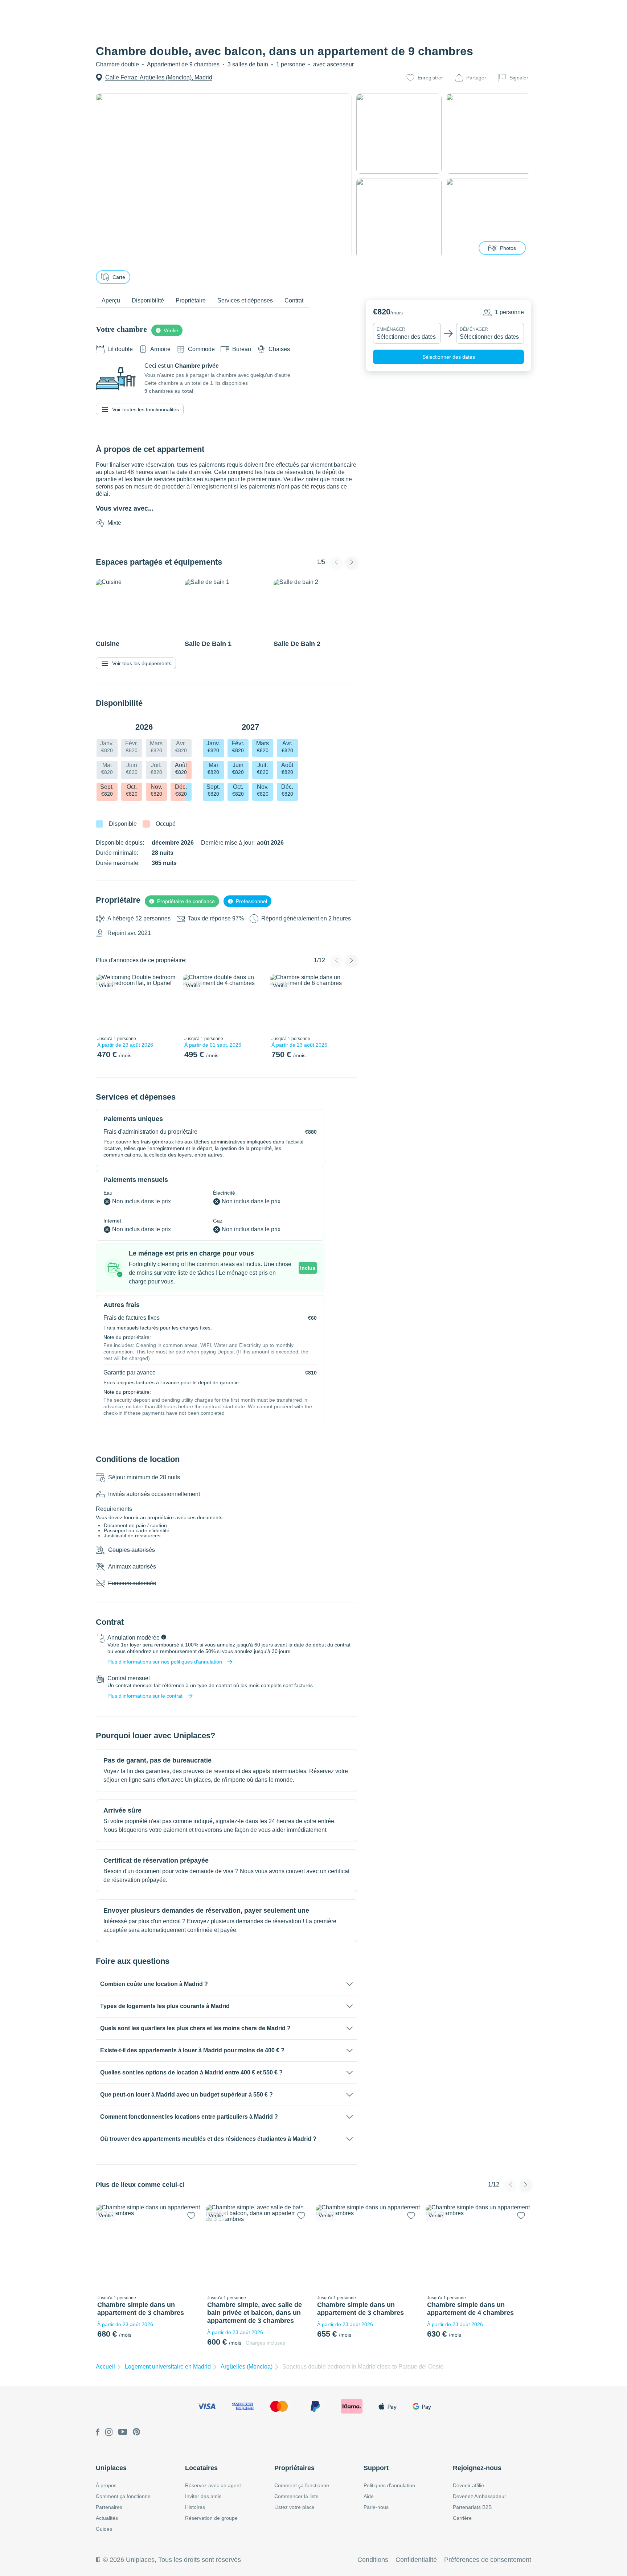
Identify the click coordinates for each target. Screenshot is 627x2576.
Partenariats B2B (472, 2507)
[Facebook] (98, 2433)
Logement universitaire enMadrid (168, 2367)
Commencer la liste (296, 2496)
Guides (104, 2529)
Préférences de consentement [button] (488, 2560)
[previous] (106, 1003)
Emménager (391, 329)
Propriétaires (294, 2468)
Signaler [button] (519, 78)
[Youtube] (123, 2432)
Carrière (462, 2518)
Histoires (195, 2507)
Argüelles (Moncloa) (247, 2367)
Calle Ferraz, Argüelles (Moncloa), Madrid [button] (159, 77)
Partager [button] (476, 78)
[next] (167, 1003)
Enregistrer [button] (430, 78)
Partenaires (109, 2507)
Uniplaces (111, 2468)
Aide (369, 2496)
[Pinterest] (137, 2432)
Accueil (105, 2367)
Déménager (474, 329)
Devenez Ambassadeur (480, 2496)
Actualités (107, 2518)
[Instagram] (109, 2433)
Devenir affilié (468, 2485)
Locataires (201, 2468)
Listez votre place (294, 2507)
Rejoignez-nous (477, 2468)
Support (376, 2468)
